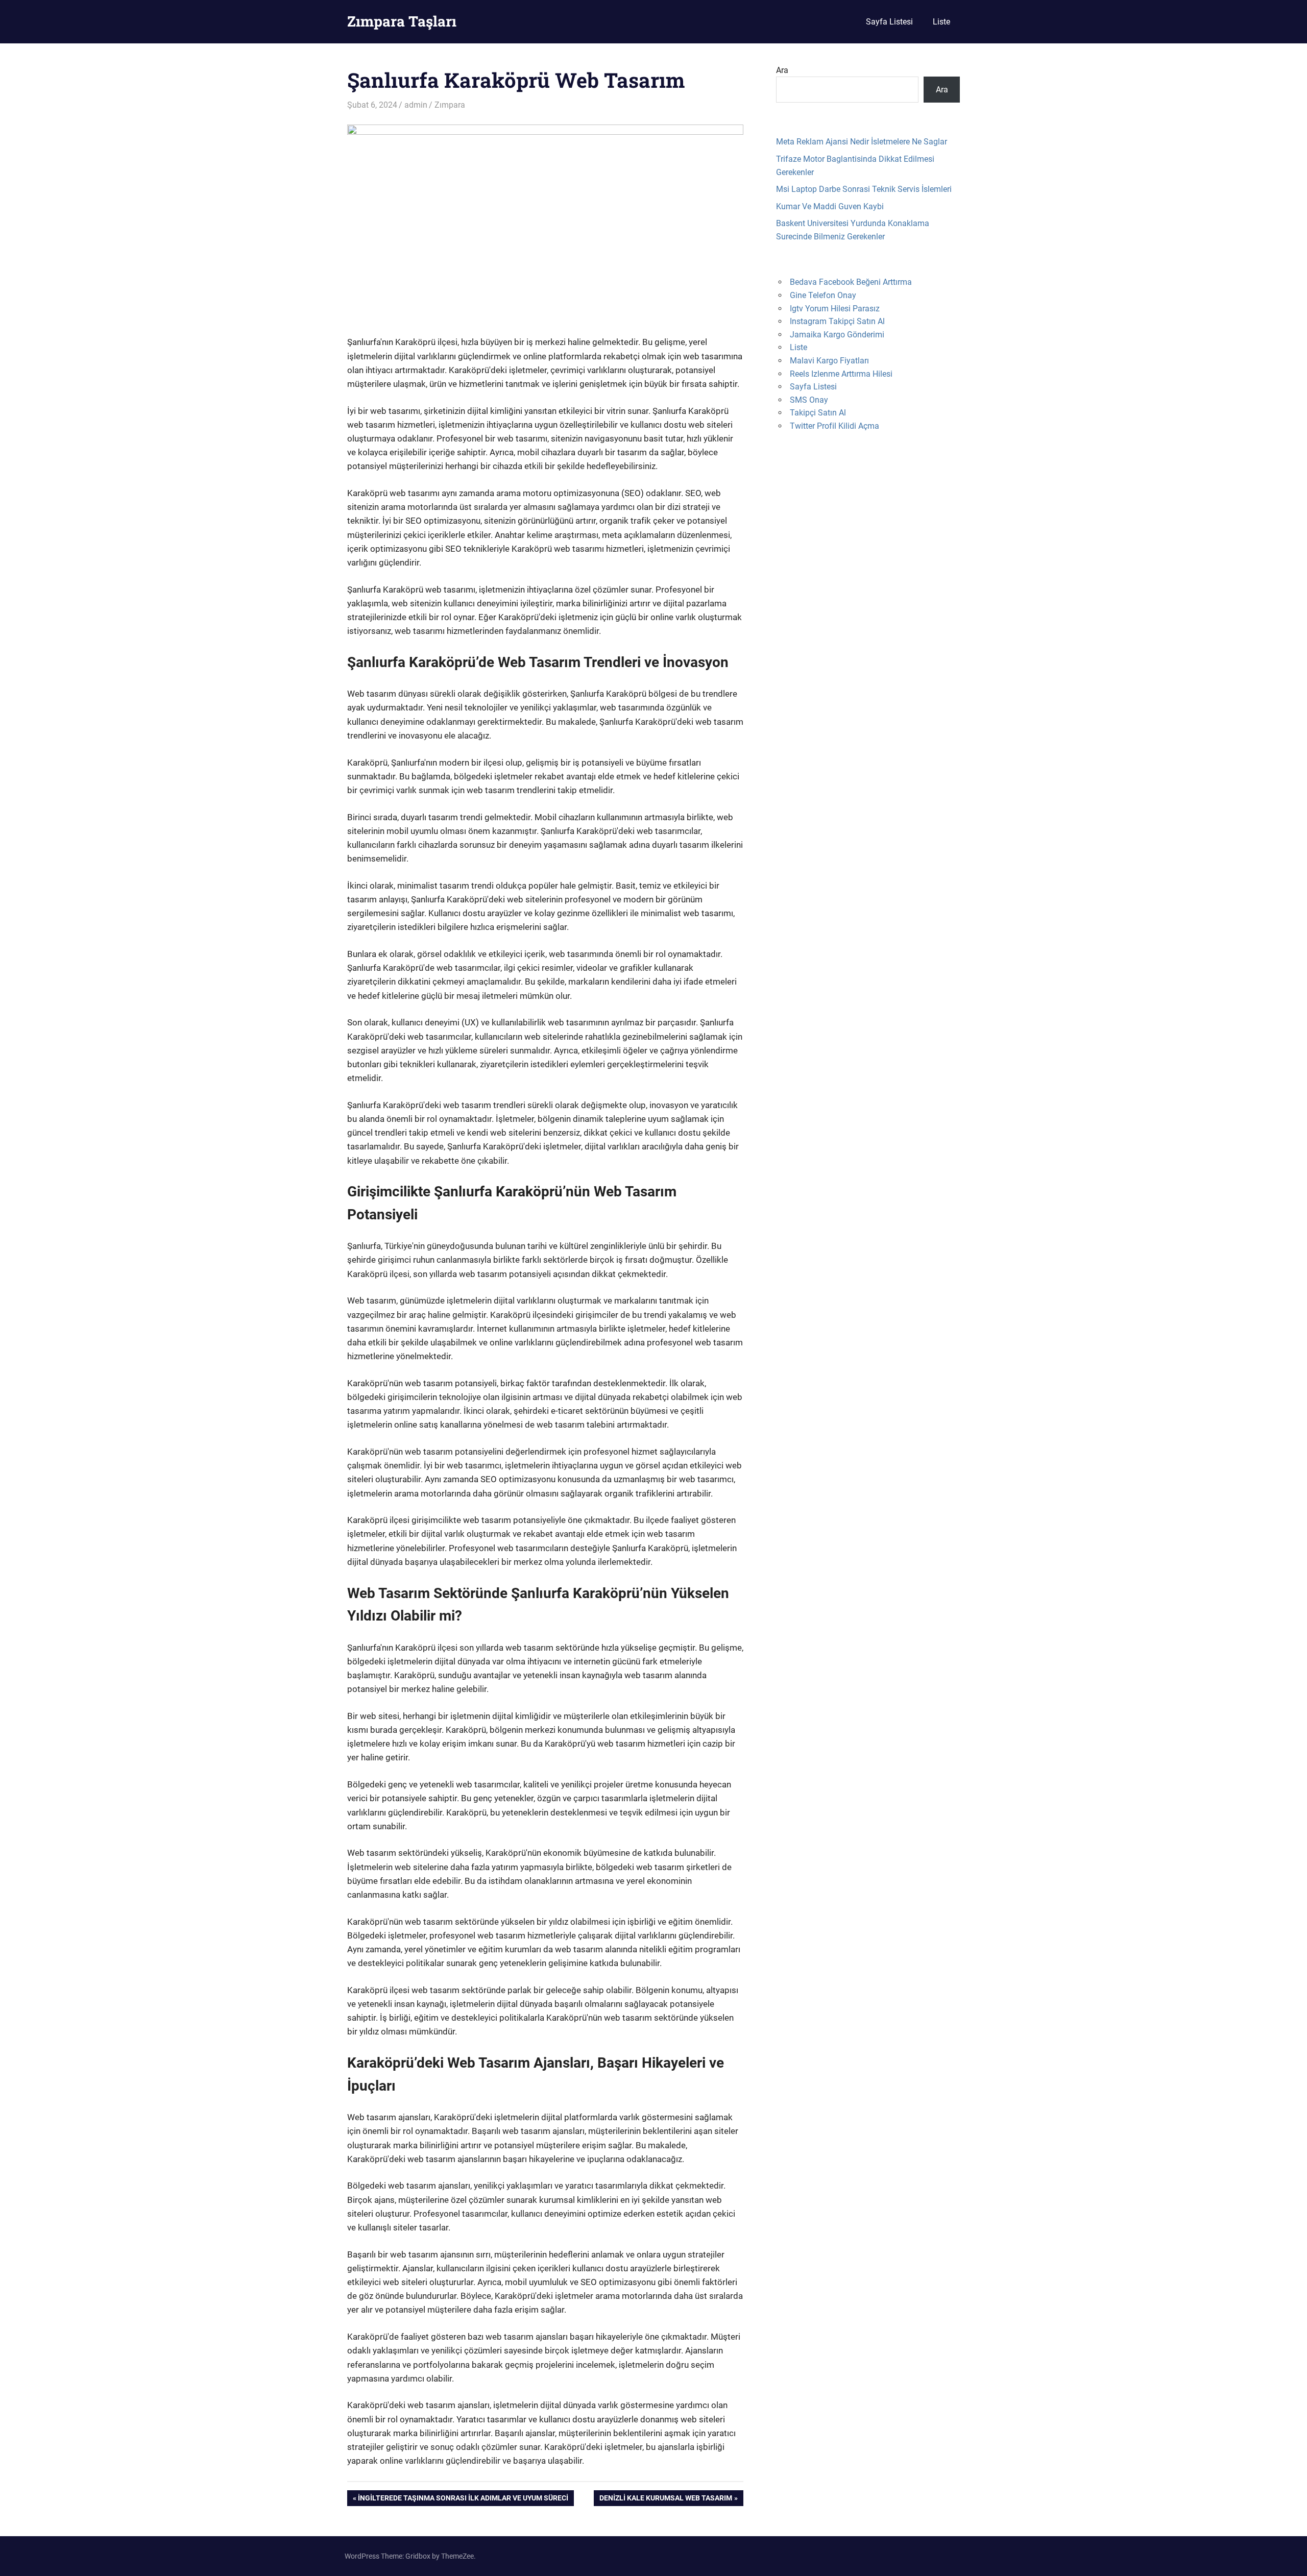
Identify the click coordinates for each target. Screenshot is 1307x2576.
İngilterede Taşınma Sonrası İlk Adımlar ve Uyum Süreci (463, 2500)
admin (416, 105)
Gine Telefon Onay (823, 295)
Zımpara (450, 105)
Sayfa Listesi (889, 22)
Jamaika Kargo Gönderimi (837, 335)
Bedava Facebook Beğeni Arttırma (851, 282)
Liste (941, 22)
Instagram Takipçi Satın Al (837, 321)
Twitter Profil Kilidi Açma (834, 426)
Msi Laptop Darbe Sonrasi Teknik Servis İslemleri (864, 189)
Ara (782, 70)
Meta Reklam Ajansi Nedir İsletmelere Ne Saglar (862, 142)
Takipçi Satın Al (818, 413)
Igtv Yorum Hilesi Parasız (835, 309)
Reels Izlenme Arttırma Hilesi (841, 374)
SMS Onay (809, 400)
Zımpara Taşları (402, 21)
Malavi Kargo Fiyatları (829, 361)
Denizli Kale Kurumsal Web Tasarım (665, 2500)
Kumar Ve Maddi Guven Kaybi (830, 206)
